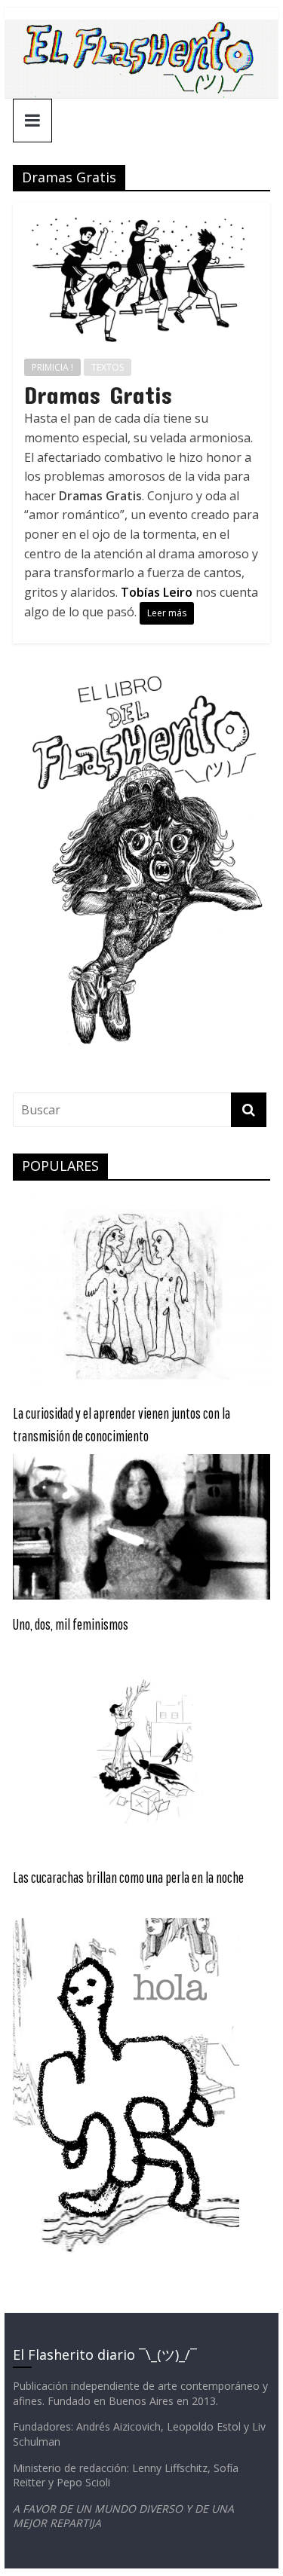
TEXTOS (108, 367)
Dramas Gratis (98, 394)
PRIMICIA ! (52, 367)
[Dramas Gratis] (142, 212)
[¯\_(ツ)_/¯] (142, 29)
